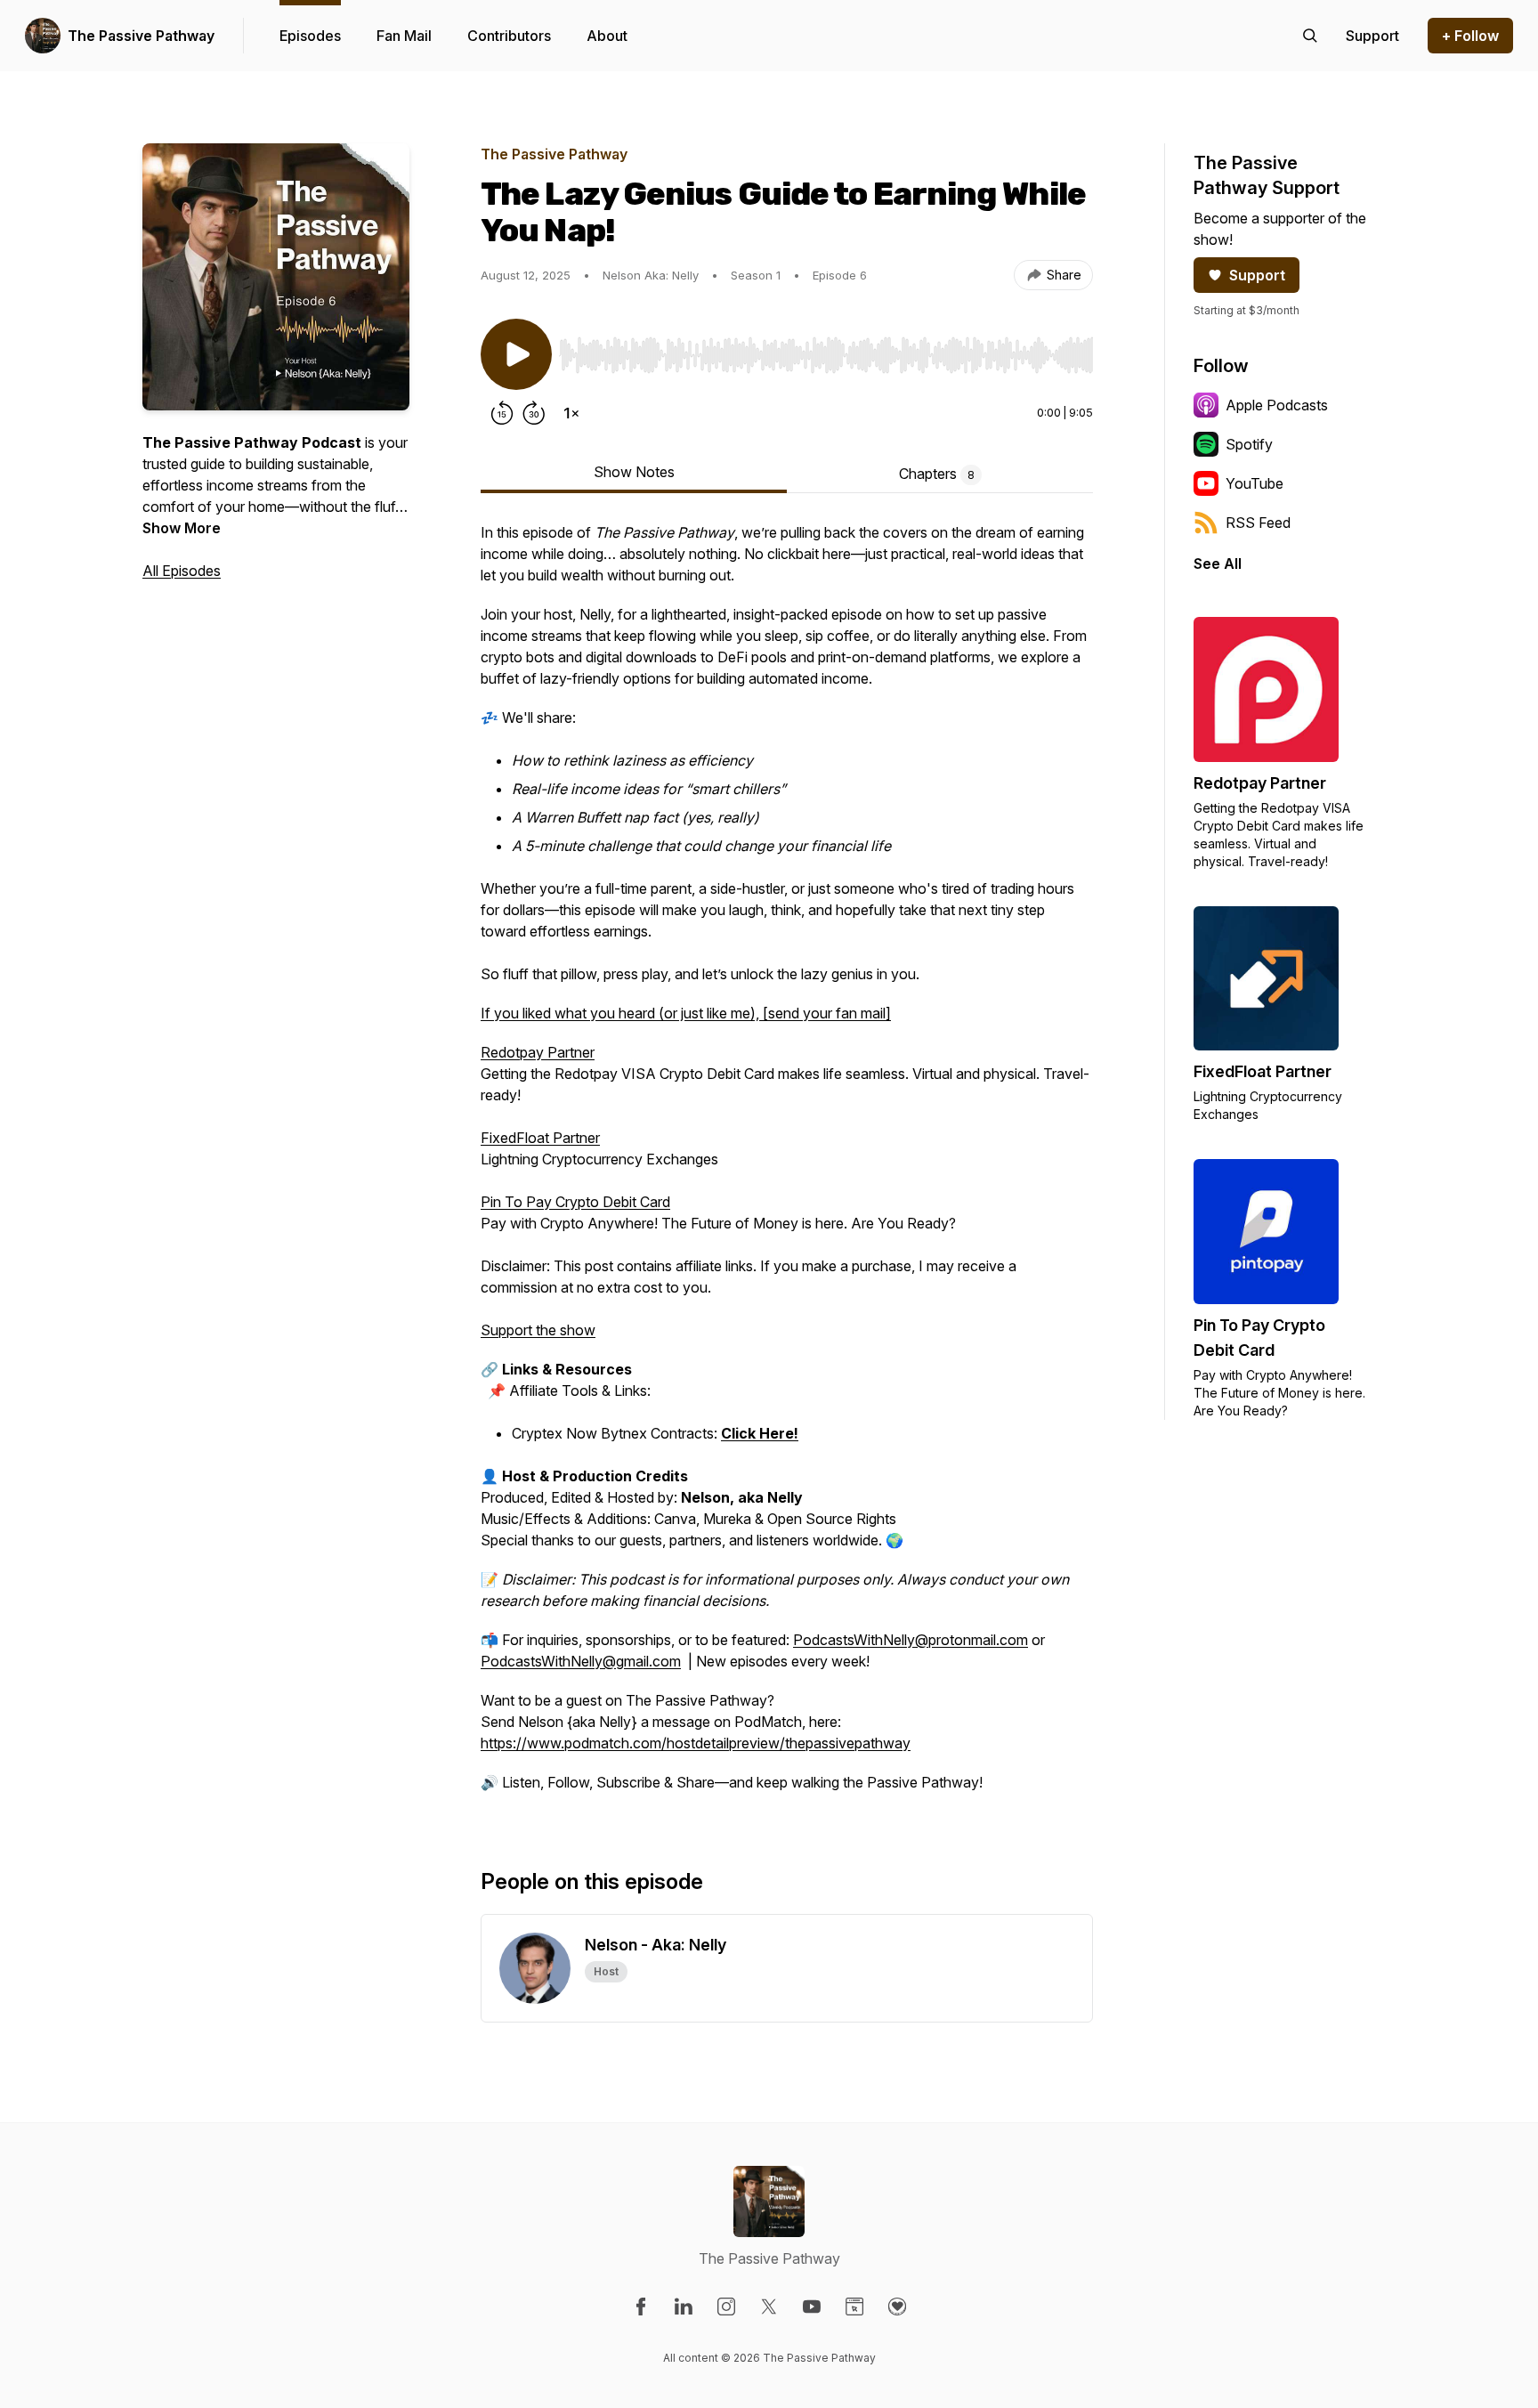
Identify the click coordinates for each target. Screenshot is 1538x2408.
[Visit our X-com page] (769, 2307)
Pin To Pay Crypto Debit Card (575, 1202)
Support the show (538, 1330)
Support (1257, 275)
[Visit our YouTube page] (812, 2307)
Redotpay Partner (538, 1052)
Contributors (509, 36)
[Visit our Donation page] (897, 2307)
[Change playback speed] (571, 413)
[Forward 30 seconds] (534, 413)
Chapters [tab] (937, 474)
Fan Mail (404, 36)
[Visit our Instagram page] (726, 2307)
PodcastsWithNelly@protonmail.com (911, 1640)
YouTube (1255, 483)
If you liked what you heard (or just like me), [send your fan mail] (686, 1013)
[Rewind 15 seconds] (502, 413)
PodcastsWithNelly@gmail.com (581, 1661)
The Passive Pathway (141, 36)
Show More (182, 528)
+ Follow (1470, 36)
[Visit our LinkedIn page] (684, 2307)
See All (1218, 563)
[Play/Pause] (516, 354)
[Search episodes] (1310, 36)
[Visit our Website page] (854, 2307)
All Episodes (182, 571)
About (607, 36)
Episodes (310, 36)
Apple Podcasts (1277, 405)
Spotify (1249, 444)
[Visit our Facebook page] (641, 2307)
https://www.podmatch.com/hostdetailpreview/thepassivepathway (696, 1743)
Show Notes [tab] (634, 472)
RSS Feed (1258, 523)
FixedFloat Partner (540, 1138)
